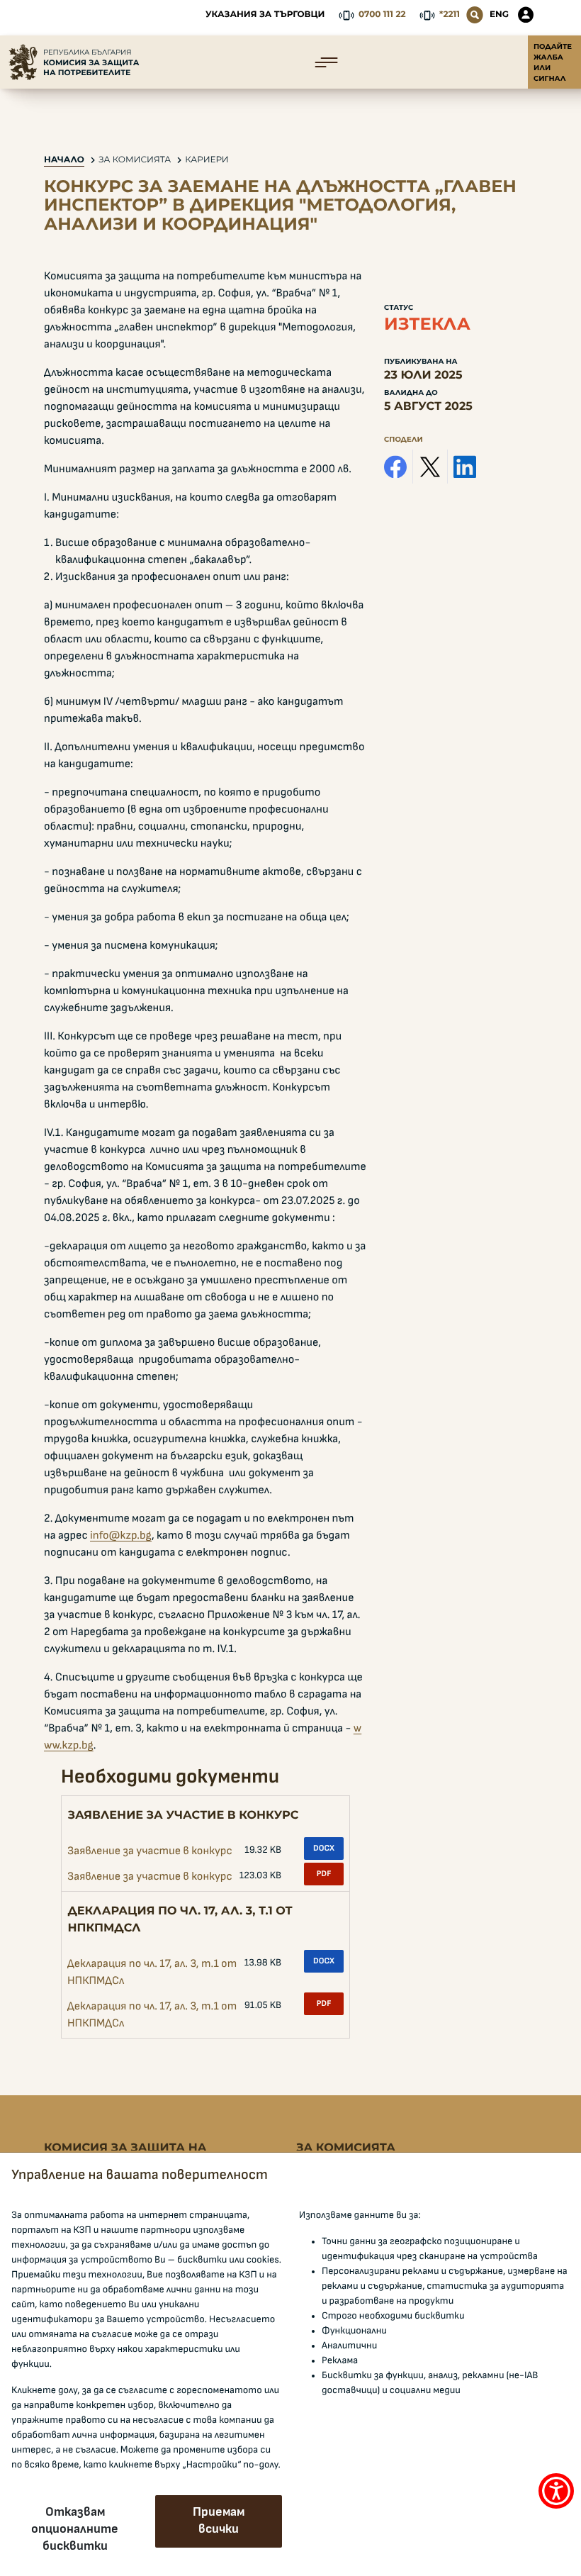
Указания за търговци (265, 15)
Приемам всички (219, 2521)
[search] (475, 15)
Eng (499, 15)
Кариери (207, 160)
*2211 (450, 15)
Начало (64, 160)
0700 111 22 (382, 15)
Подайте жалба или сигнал (553, 62)
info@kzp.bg (121, 1536)
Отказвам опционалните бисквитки (75, 2529)
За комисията (135, 160)
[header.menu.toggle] (326, 62)
